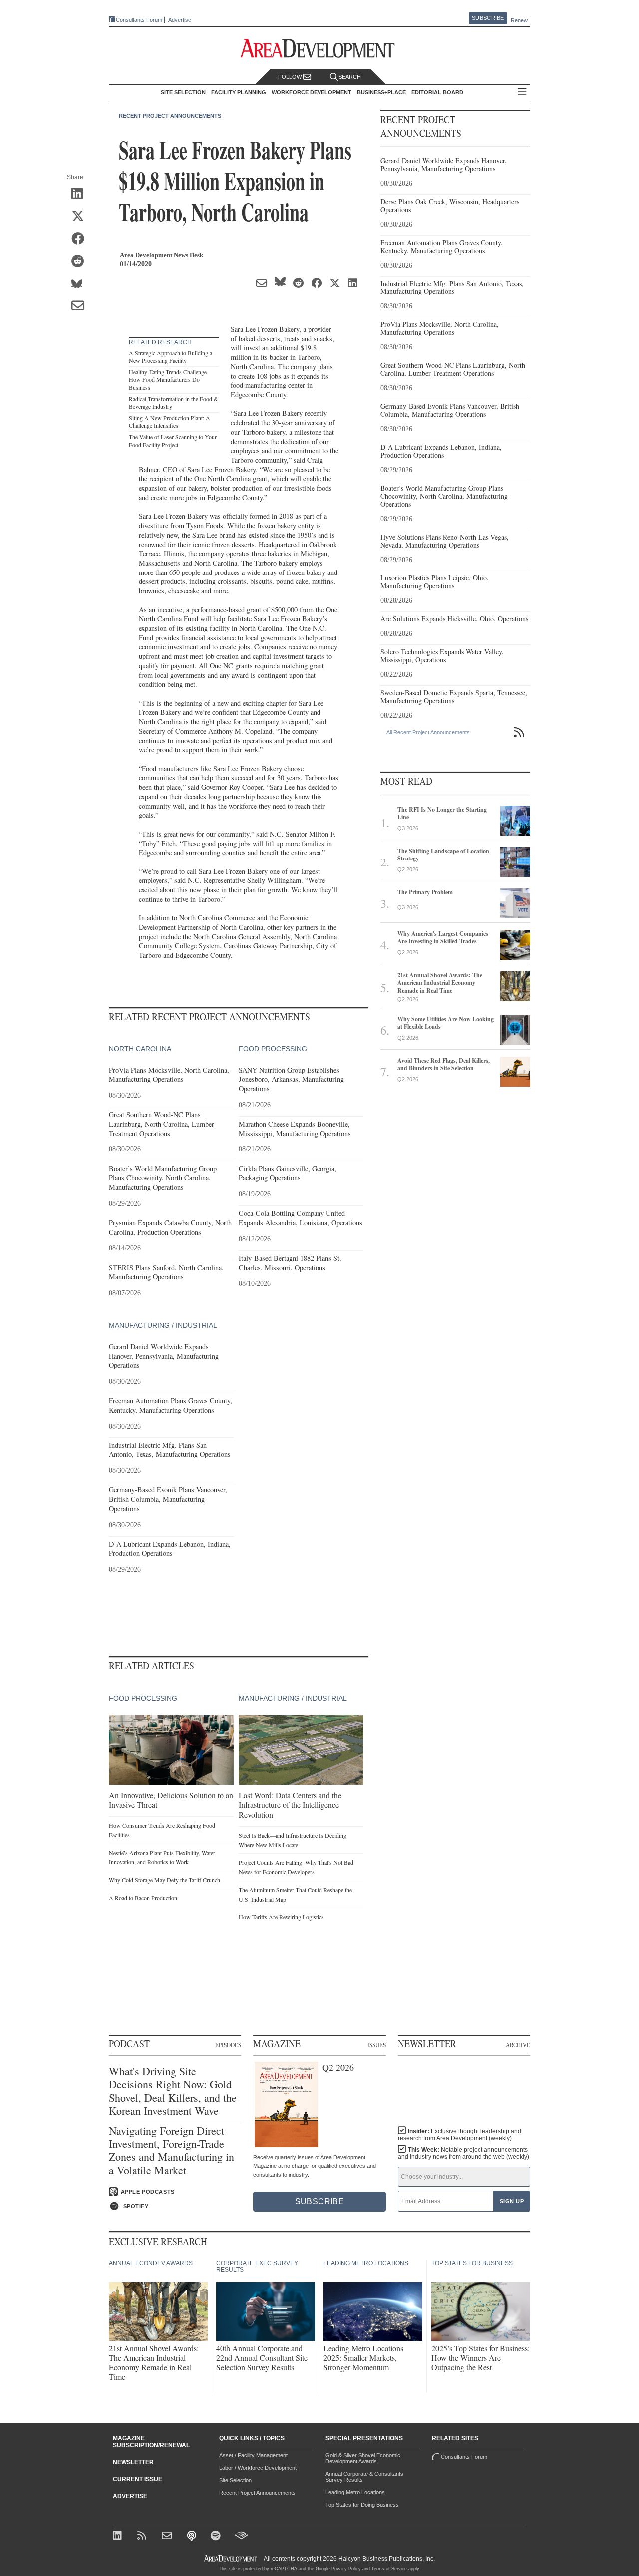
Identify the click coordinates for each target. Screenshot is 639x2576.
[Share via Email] (81, 306)
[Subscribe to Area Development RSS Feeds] (144, 2536)
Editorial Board (437, 92)
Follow (291, 77)
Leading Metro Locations (355, 2492)
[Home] (168, 2536)
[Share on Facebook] (81, 239)
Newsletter (133, 2462)
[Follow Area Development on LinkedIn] (119, 2536)
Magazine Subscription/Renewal (151, 2442)
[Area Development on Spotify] (217, 2536)
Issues (377, 2045)
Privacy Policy (346, 2569)
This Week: (464, 2153)
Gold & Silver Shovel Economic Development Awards (363, 2458)
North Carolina (252, 367)
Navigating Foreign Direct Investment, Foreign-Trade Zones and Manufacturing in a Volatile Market (171, 2151)
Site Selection (235, 2480)
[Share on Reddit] (81, 262)
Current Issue (138, 2479)
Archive (518, 2045)
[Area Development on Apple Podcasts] (192, 2536)
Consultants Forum (139, 20)
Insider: (460, 2135)
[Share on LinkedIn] (81, 194)
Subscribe (488, 18)
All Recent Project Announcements (428, 732)
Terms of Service (389, 2569)
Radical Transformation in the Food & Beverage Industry (173, 403)
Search (350, 77)
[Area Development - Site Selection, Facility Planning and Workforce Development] (320, 49)
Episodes (228, 2045)
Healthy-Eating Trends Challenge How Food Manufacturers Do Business (168, 380)
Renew (519, 20)
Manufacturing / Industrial (163, 1325)
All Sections (522, 93)
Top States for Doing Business (362, 2505)
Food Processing (273, 1049)
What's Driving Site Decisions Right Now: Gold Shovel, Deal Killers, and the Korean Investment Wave (173, 2091)
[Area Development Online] (231, 2558)
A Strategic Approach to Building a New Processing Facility (170, 357)
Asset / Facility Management (253, 2455)
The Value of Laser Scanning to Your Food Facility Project (173, 441)
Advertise (180, 20)
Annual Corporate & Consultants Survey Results (364, 2477)
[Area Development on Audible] (241, 2536)
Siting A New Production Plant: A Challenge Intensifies (169, 422)
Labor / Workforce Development (258, 2468)
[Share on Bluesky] (81, 284)
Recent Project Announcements (170, 116)
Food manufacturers (170, 768)
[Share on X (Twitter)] (81, 217)
